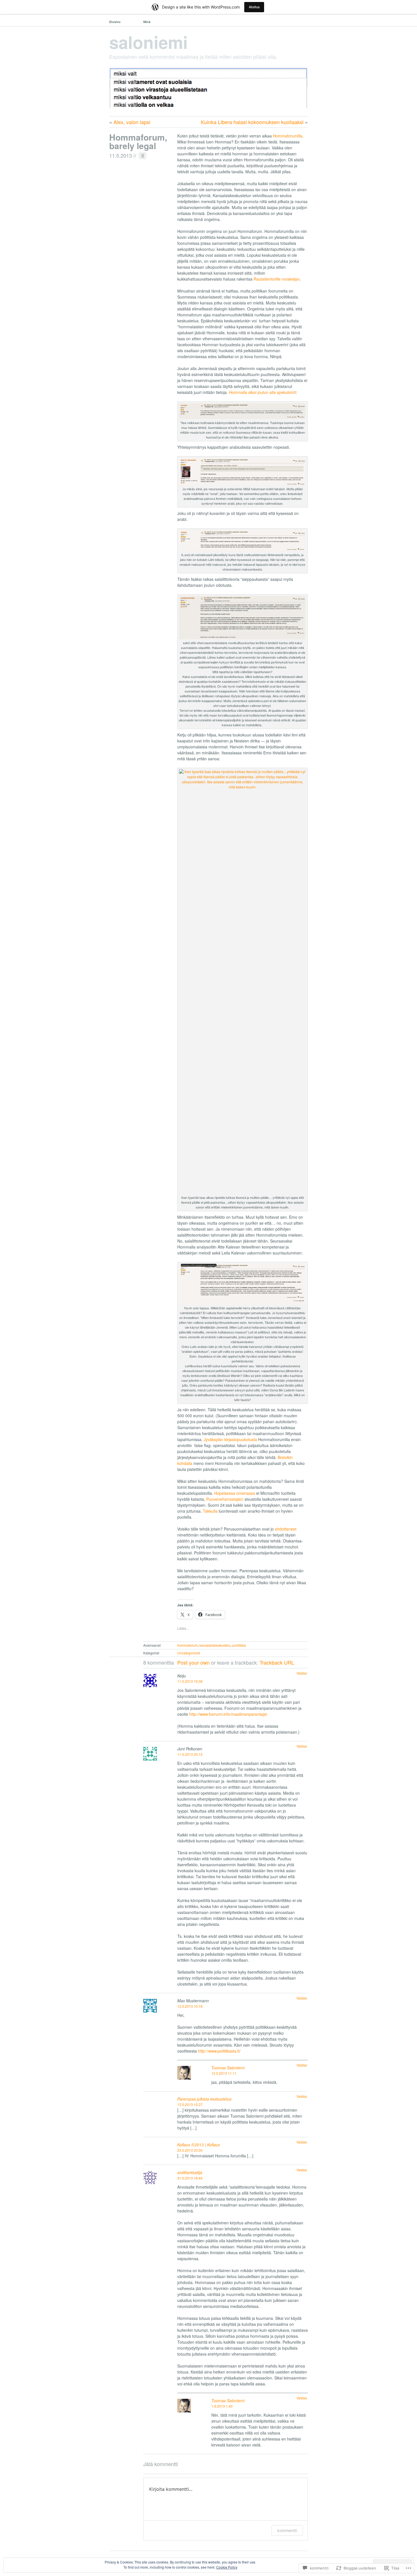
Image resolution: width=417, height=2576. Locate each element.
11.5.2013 (121, 155)
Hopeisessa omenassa (235, 1493)
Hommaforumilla (288, 136)
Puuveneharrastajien (225, 1499)
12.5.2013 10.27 (190, 2104)
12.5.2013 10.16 (190, 2006)
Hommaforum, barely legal (138, 141)
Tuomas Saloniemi (228, 2068)
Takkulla (210, 1511)
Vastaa (302, 1673)
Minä (147, 22)
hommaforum (188, 1645)
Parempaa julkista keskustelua (204, 2099)
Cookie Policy (227, 2567)
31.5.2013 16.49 (190, 2178)
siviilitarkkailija (190, 2172)
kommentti (287, 2530)
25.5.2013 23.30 (190, 2150)
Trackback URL (277, 1662)
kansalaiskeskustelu (215, 1645)
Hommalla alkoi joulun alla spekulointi (262, 392)
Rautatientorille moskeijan (277, 279)
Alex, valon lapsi (132, 122)
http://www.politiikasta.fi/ (219, 2051)
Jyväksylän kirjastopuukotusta (230, 1439)
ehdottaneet (286, 1529)
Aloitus (254, 7)
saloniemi (149, 42)
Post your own (193, 1662)
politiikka (239, 1645)
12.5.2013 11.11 (224, 2073)
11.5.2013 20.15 (190, 1754)
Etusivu (115, 22)
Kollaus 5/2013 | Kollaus (199, 2145)
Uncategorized (189, 1653)
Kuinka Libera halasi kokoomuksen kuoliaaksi (252, 122)
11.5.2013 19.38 (190, 1681)
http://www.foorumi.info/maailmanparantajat (228, 1714)
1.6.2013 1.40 (222, 2406)
